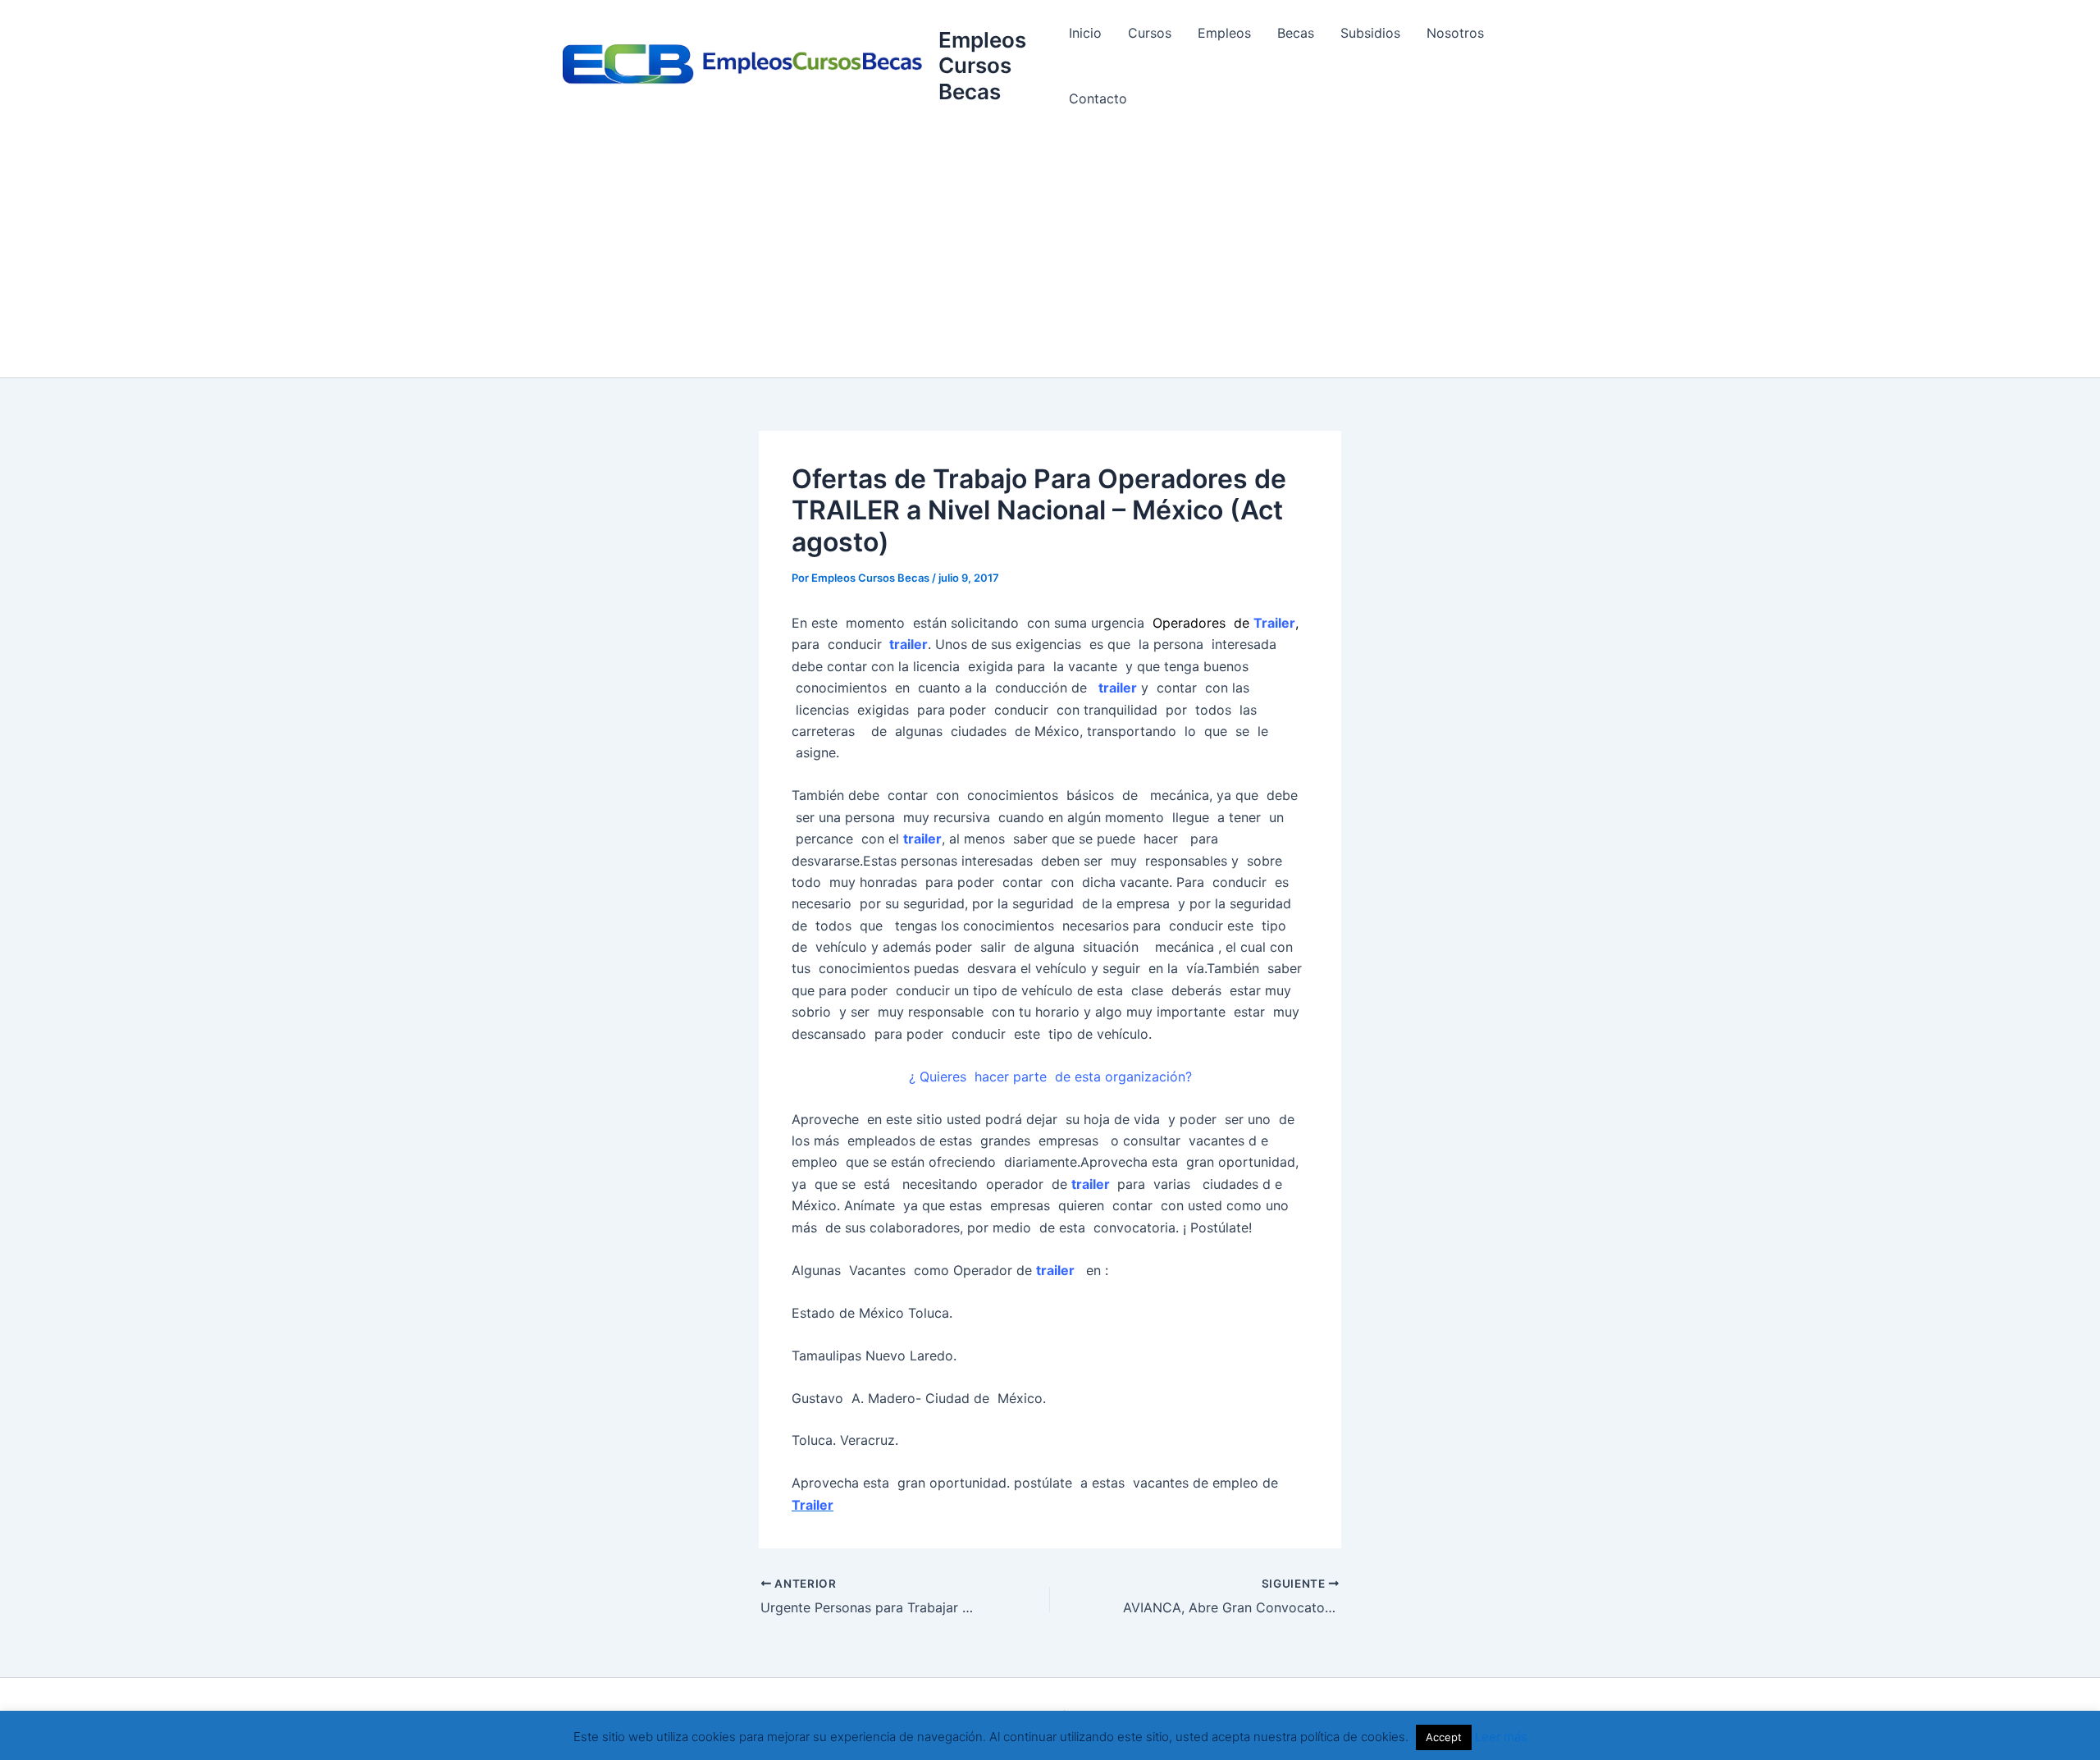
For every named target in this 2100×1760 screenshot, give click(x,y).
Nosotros (1455, 33)
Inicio (1085, 33)
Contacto (1098, 98)
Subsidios (1370, 33)
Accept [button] (1444, 1737)
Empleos (1224, 33)
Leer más (1501, 1737)
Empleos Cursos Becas (982, 65)
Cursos (1150, 33)
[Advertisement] (1050, 254)
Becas (1296, 33)
